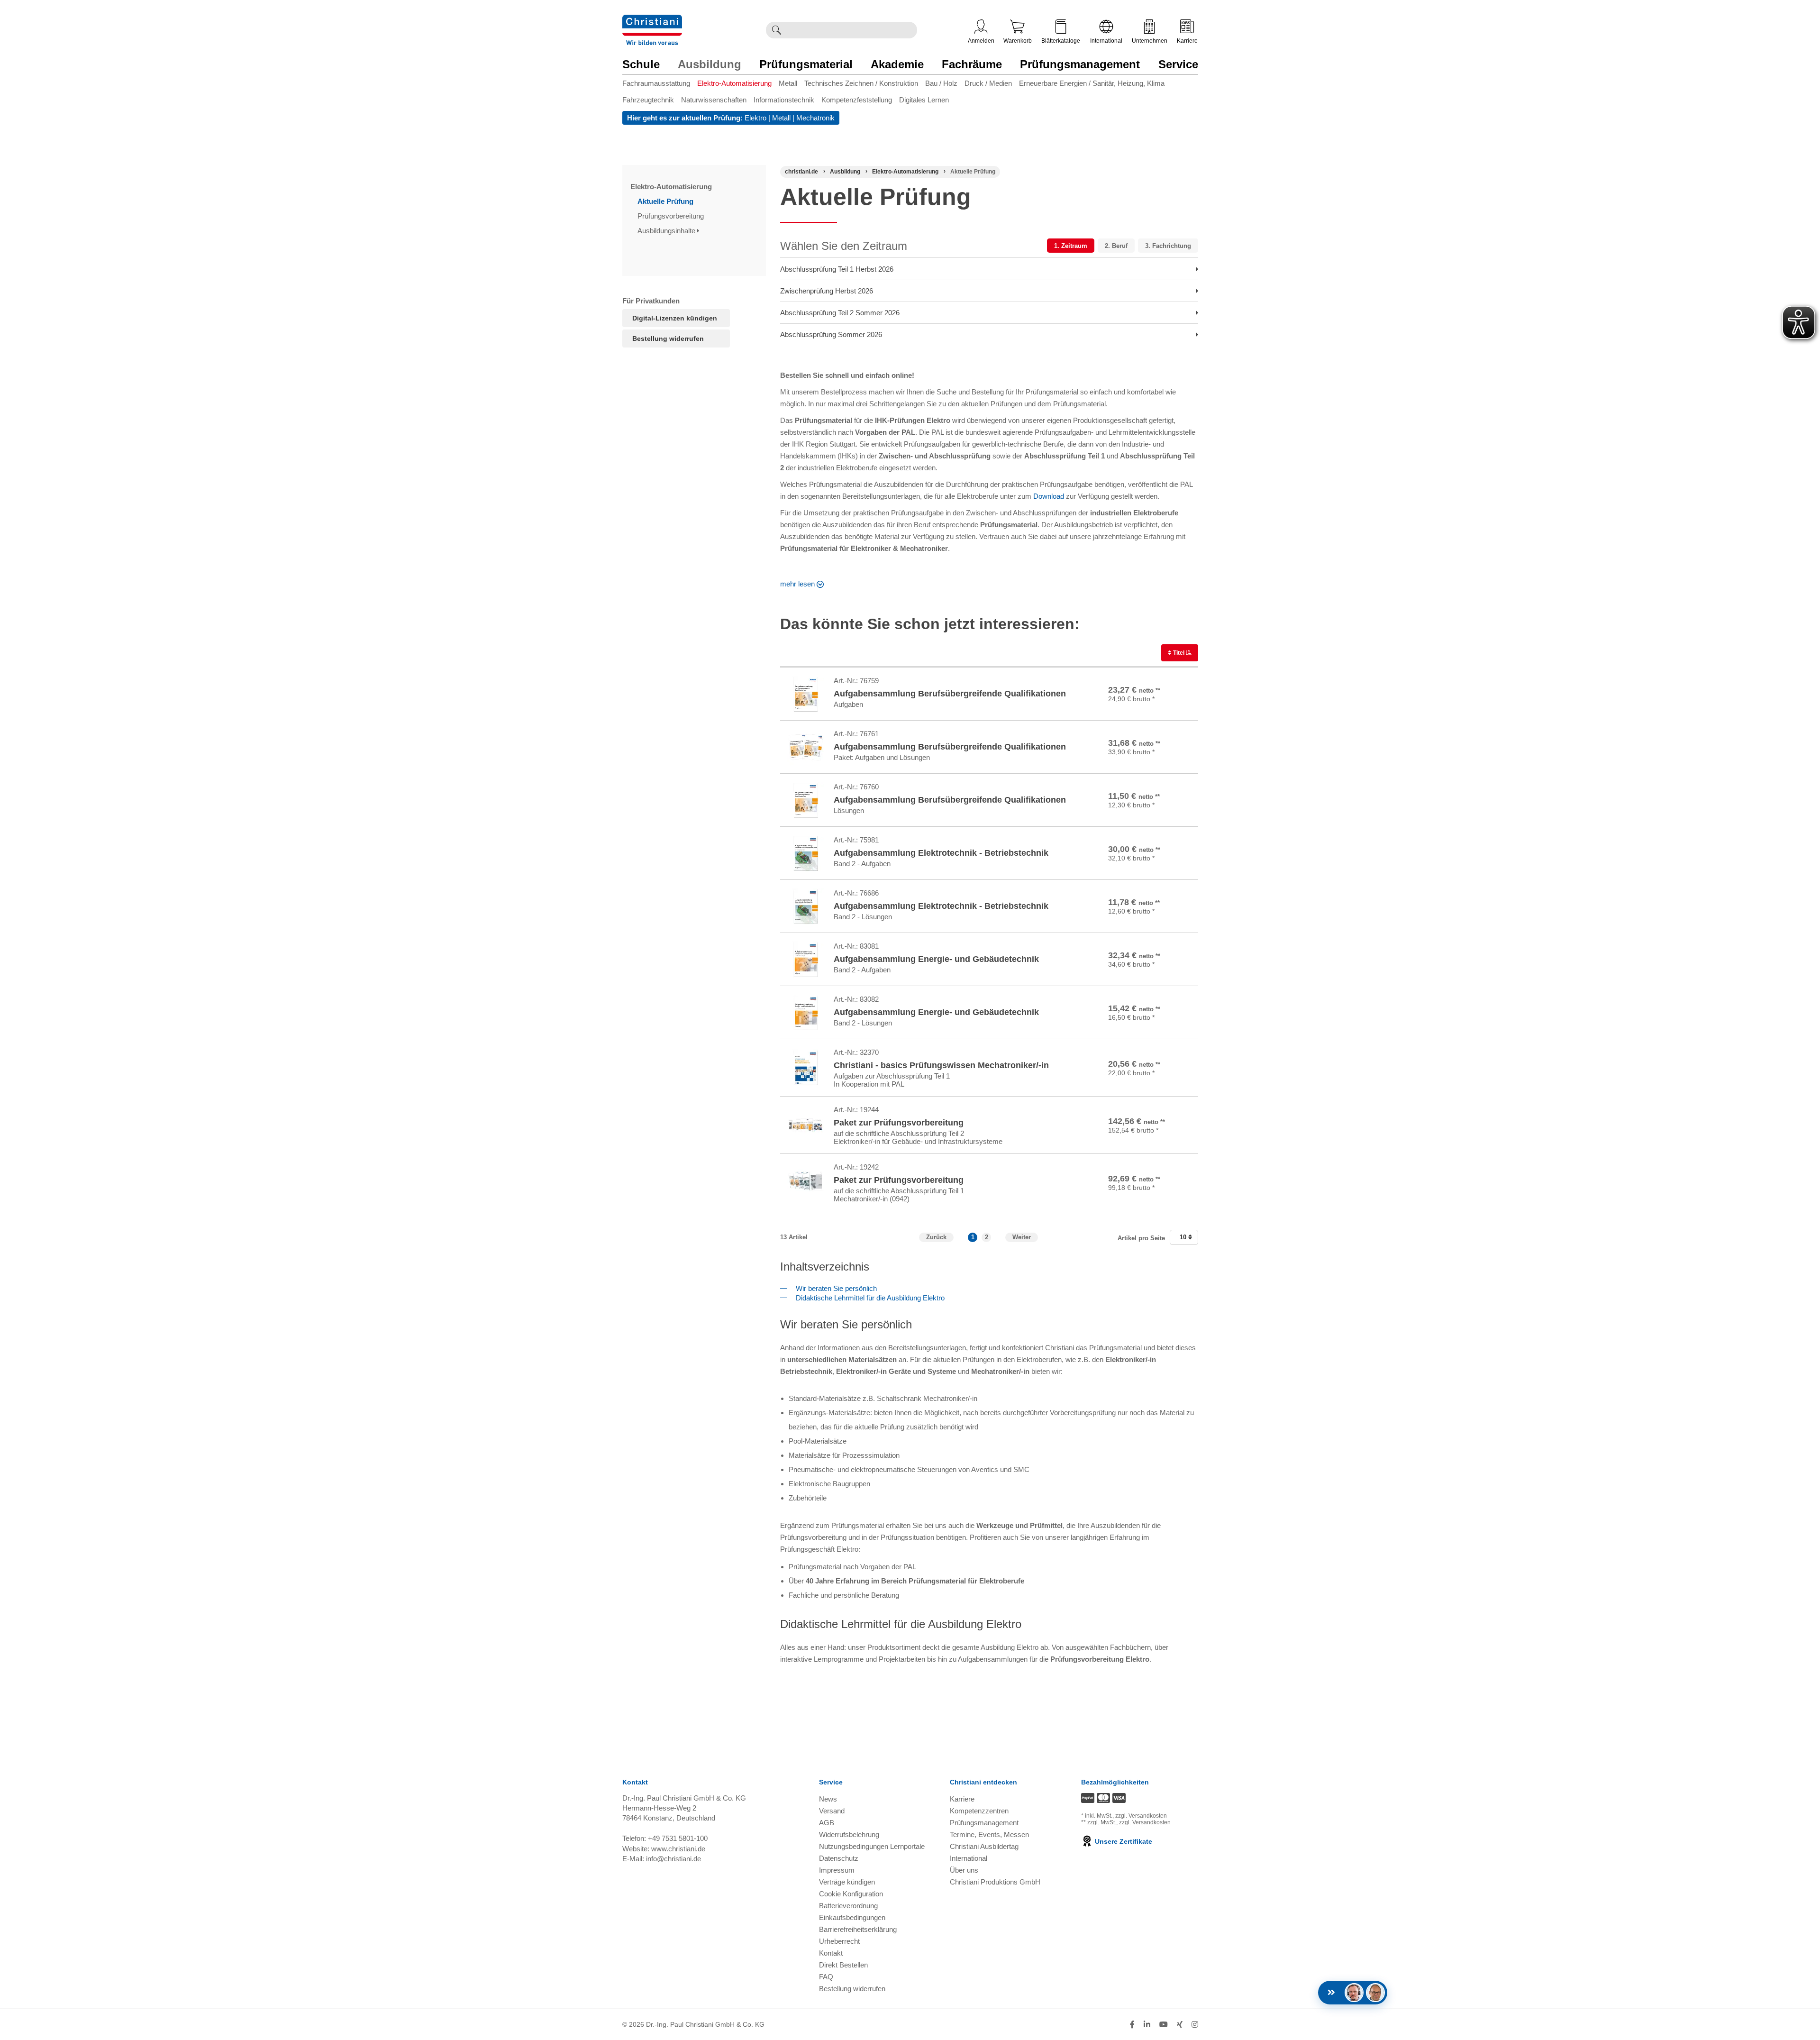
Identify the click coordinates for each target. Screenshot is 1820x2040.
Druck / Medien (988, 83)
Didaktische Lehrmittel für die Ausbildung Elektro (868, 1298)
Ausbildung (710, 64)
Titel (1179, 653)
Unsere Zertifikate (1123, 1841)
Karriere (1187, 41)
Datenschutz (839, 1858)
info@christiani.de (673, 1859)
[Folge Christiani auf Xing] (1180, 2025)
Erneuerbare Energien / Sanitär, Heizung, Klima (1092, 83)
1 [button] (973, 1237)
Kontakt (831, 1953)
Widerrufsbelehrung (849, 1834)
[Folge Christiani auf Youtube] (1164, 2025)
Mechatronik (815, 118)
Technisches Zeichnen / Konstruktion (861, 83)
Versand (832, 1811)
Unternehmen (1150, 41)
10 (1184, 1237)
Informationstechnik (784, 100)
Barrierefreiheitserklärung (858, 1929)
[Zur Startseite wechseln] (652, 21)
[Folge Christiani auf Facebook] (1132, 2025)
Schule (641, 64)
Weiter (1022, 1237)
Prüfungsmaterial (806, 64)
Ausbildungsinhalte (667, 231)
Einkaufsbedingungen (852, 1917)
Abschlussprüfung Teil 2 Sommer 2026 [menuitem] (840, 313)
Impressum (837, 1870)
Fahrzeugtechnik (648, 100)
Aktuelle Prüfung (666, 201)
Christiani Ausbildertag (984, 1846)
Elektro (755, 118)
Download (1049, 496)
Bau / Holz (941, 83)
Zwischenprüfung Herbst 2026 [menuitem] (827, 291)
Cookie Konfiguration (851, 1894)
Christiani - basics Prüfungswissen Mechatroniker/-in (941, 1065)
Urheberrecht (839, 1941)
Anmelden (981, 41)
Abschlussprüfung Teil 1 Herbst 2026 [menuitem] (837, 269)
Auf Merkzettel (1164, 707)
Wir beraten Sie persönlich (834, 1288)
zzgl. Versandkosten (1141, 1816)
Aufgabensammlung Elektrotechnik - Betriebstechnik (941, 853)
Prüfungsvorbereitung (672, 216)
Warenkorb (1018, 41)
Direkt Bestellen (843, 1965)
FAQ (826, 1977)
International (1106, 41)
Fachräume (972, 64)
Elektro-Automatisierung (734, 83)
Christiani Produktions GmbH (995, 1882)
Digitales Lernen (924, 100)
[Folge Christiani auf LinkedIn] (1147, 2025)
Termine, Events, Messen (989, 1834)
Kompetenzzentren (979, 1811)
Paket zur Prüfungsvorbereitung (899, 1123)
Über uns (964, 1870)
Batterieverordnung (848, 1906)
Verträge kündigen (847, 1882)
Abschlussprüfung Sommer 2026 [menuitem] (831, 334)
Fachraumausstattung (656, 83)
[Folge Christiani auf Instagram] (1195, 2025)
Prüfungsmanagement (1080, 64)
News (828, 1799)
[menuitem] (660, 85)
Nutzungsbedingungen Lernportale (872, 1846)
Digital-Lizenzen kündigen (675, 318)
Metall (788, 83)
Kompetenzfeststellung (857, 100)
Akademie (897, 64)
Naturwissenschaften (714, 100)
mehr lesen (797, 584)
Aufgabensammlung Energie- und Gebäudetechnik (936, 959)
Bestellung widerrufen (668, 338)
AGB (827, 1823)
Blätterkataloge (1061, 41)
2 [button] (987, 1237)
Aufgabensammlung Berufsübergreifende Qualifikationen (950, 694)
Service (1178, 64)
